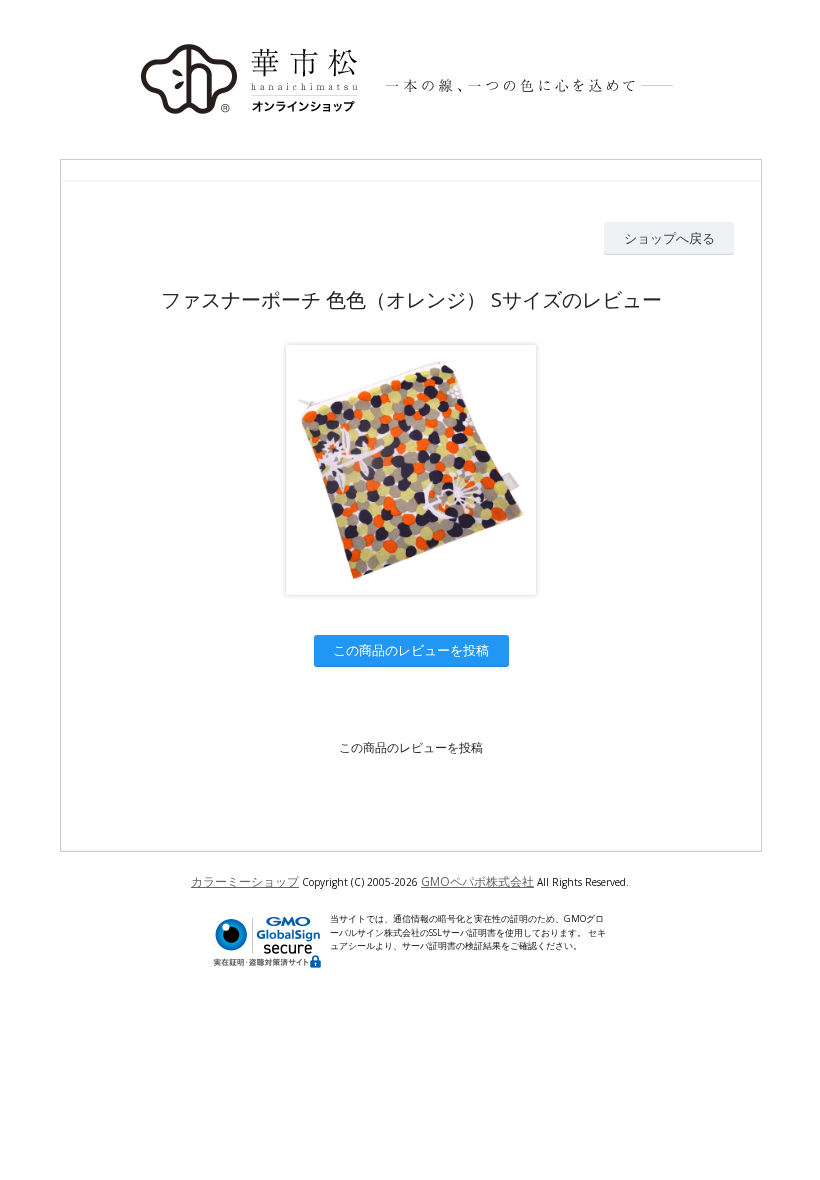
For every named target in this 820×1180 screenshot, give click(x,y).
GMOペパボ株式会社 (477, 881)
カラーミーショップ (245, 881)
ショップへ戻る (669, 238)
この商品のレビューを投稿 (411, 650)
